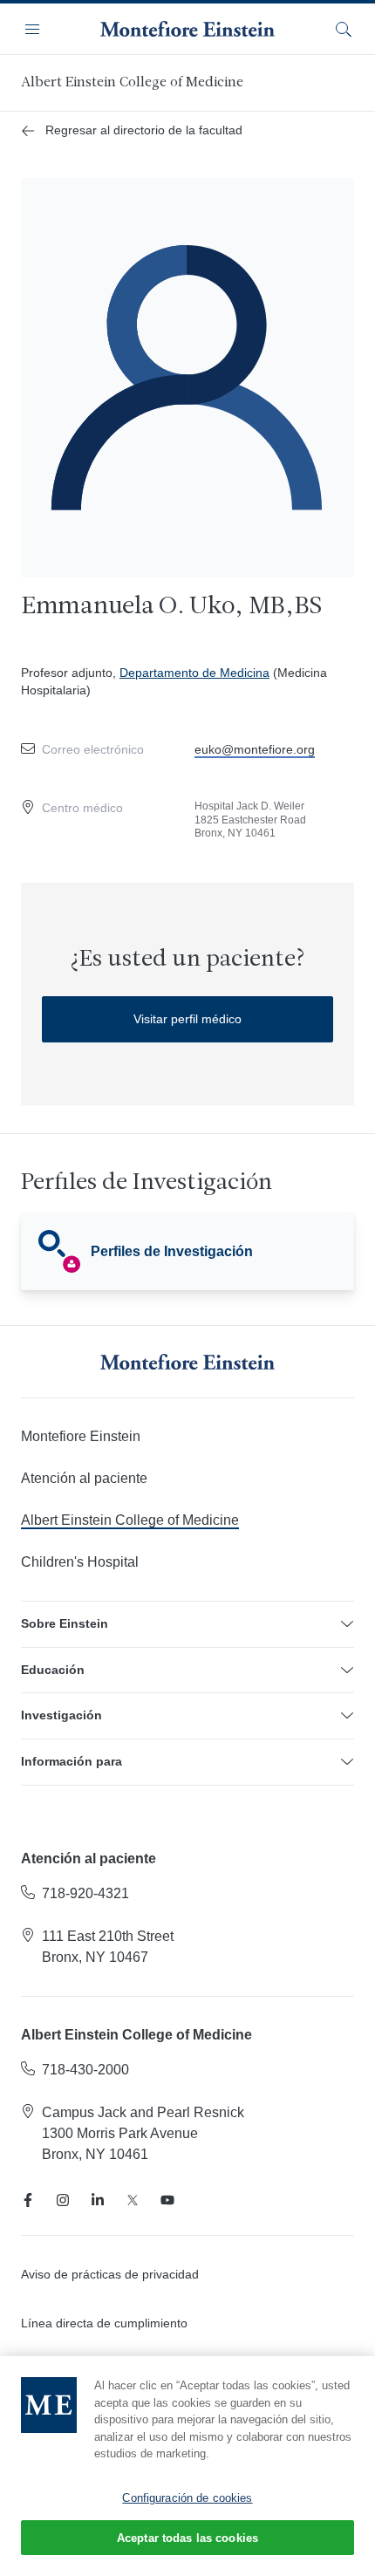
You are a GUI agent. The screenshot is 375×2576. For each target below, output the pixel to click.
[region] (187, 2466)
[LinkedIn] (98, 2200)
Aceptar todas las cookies (187, 2538)
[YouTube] (167, 2200)
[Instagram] (63, 2200)
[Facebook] (28, 2200)
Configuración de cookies (187, 2498)
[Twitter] (133, 2200)
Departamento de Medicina (194, 673)
